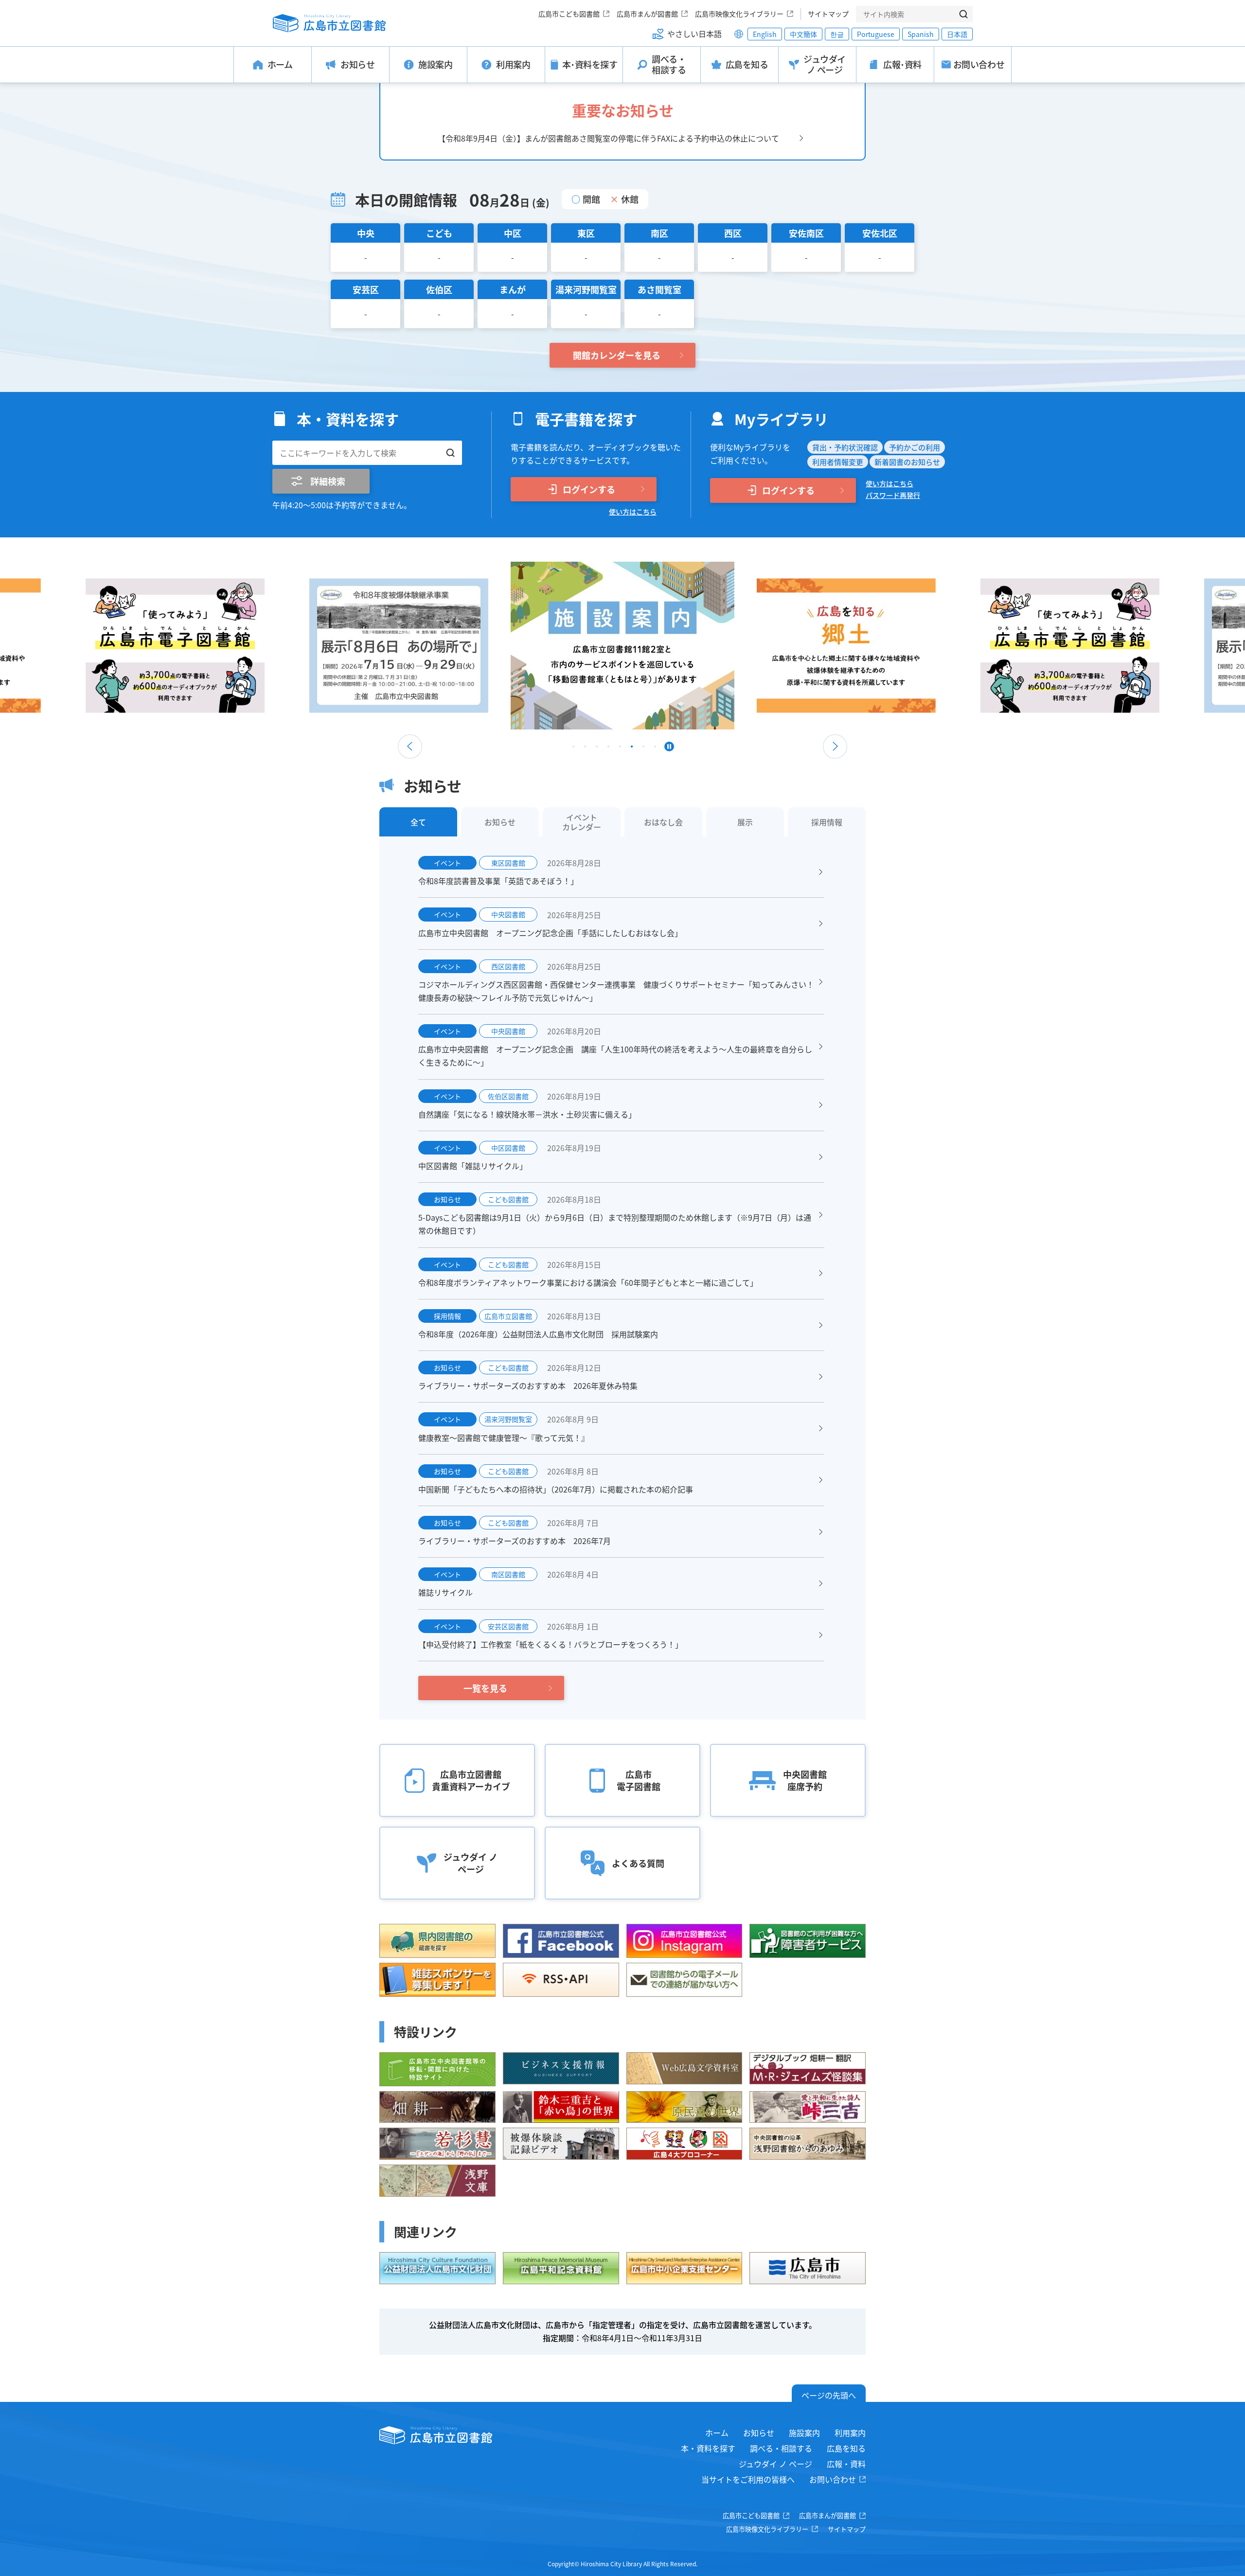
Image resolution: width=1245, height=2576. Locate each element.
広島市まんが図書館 (647, 14)
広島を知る (846, 2448)
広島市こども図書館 (569, 14)
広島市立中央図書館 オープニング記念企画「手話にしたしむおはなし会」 (550, 933)
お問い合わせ (833, 2479)
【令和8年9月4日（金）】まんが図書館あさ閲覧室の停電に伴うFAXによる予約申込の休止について (608, 138)
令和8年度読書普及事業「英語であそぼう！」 (498, 881)
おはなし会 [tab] (663, 822)
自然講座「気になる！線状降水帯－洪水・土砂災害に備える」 (527, 1114)
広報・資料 (846, 2464)
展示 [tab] (745, 822)
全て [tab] (418, 822)
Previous (410, 746)
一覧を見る (485, 1688)
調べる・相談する (781, 2448)
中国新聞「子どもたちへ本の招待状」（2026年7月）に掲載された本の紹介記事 (556, 1489)
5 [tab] (620, 749)
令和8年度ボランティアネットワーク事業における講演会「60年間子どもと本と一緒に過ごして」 (588, 1282)
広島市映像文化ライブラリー (739, 14)
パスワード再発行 (893, 495)
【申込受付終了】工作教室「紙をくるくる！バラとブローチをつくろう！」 (551, 1644)
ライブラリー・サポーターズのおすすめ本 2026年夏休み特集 (528, 1386)
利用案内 (850, 2433)
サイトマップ (828, 14)
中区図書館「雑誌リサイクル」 (473, 1166)
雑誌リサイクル (445, 1592)
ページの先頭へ (829, 2395)
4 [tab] (608, 749)
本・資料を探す (708, 2448)
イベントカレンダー (582, 822)
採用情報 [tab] (827, 822)
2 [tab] (585, 749)
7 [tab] (643, 749)
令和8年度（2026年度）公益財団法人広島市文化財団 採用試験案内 (538, 1334)
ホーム (717, 2433)
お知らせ (759, 2433)
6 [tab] (632, 749)
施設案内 (804, 2433)
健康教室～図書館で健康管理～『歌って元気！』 (504, 1438)
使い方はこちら (633, 512)
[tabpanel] (622, 646)
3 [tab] (597, 749)
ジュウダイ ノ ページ (775, 2464)
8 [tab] (655, 749)
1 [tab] (573, 749)
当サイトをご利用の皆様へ (748, 2479)
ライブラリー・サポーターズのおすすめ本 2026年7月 (515, 1541)
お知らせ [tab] (500, 822)
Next (835, 746)
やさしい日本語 (694, 34)
